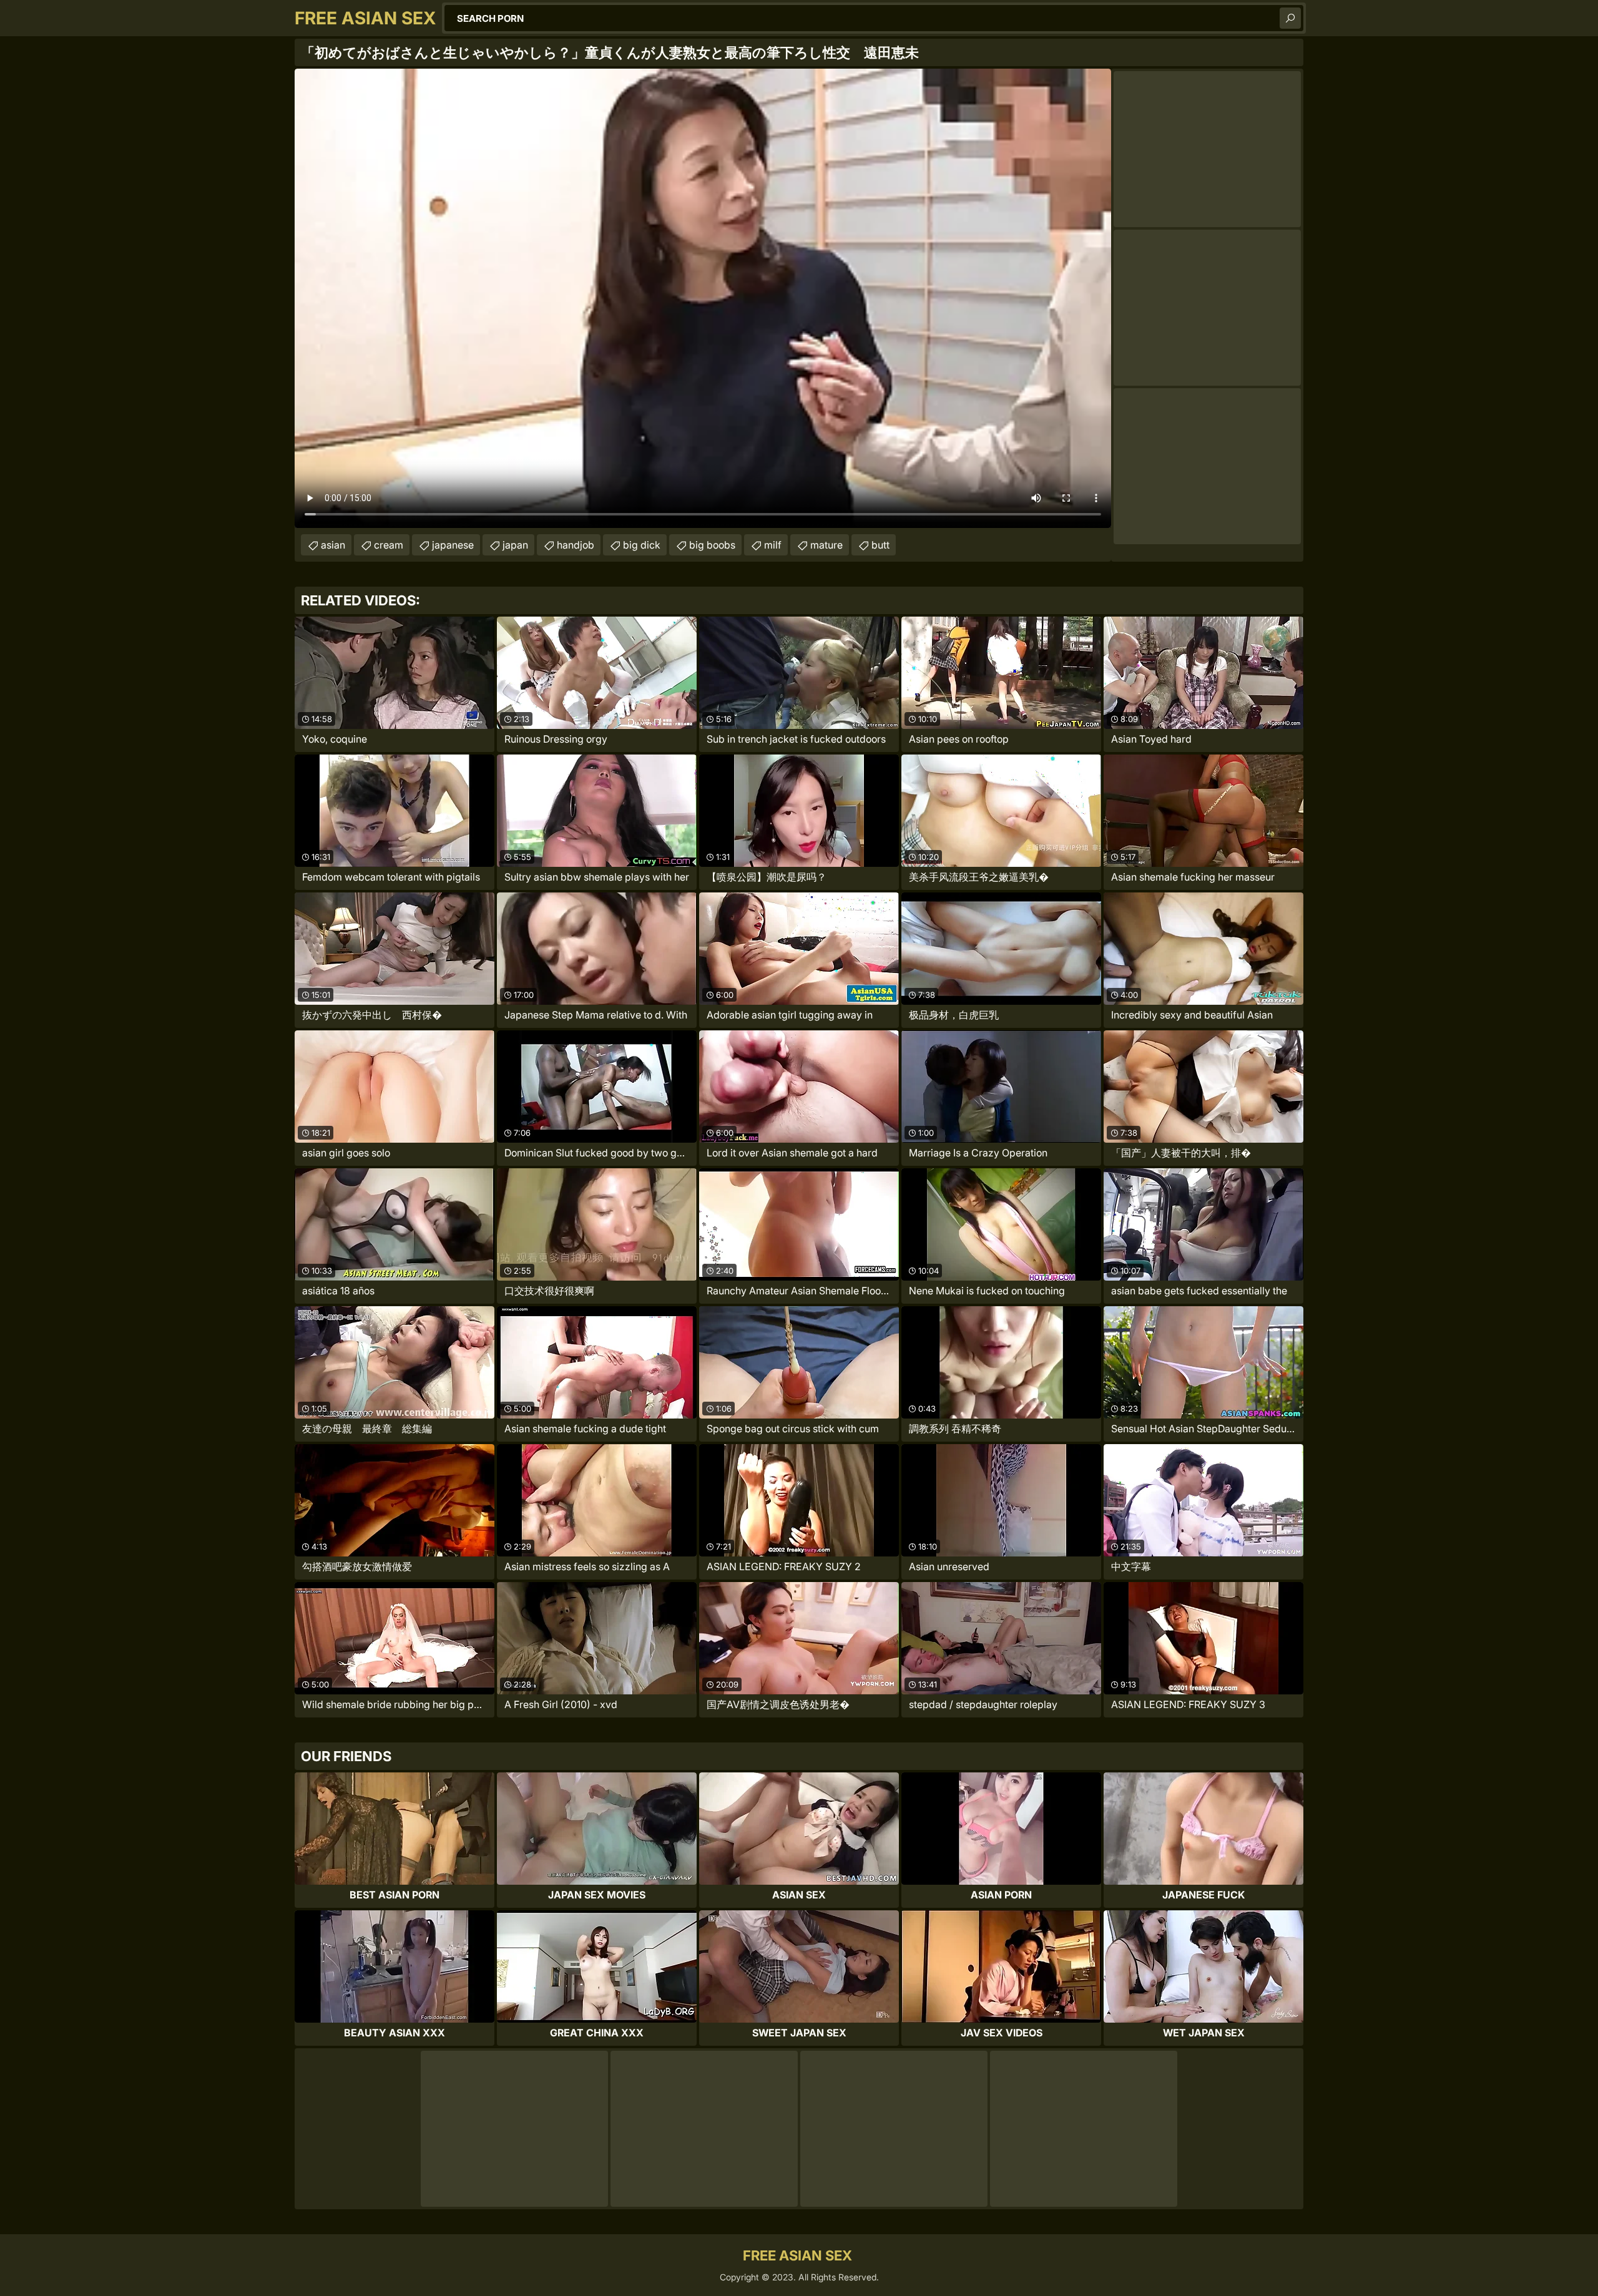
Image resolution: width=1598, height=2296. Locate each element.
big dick (642, 545)
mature (826, 545)
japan (515, 545)
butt (880, 545)
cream (389, 545)
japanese (453, 545)
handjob (576, 545)
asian (333, 545)
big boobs (712, 545)
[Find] (1290, 18)
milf (773, 545)
